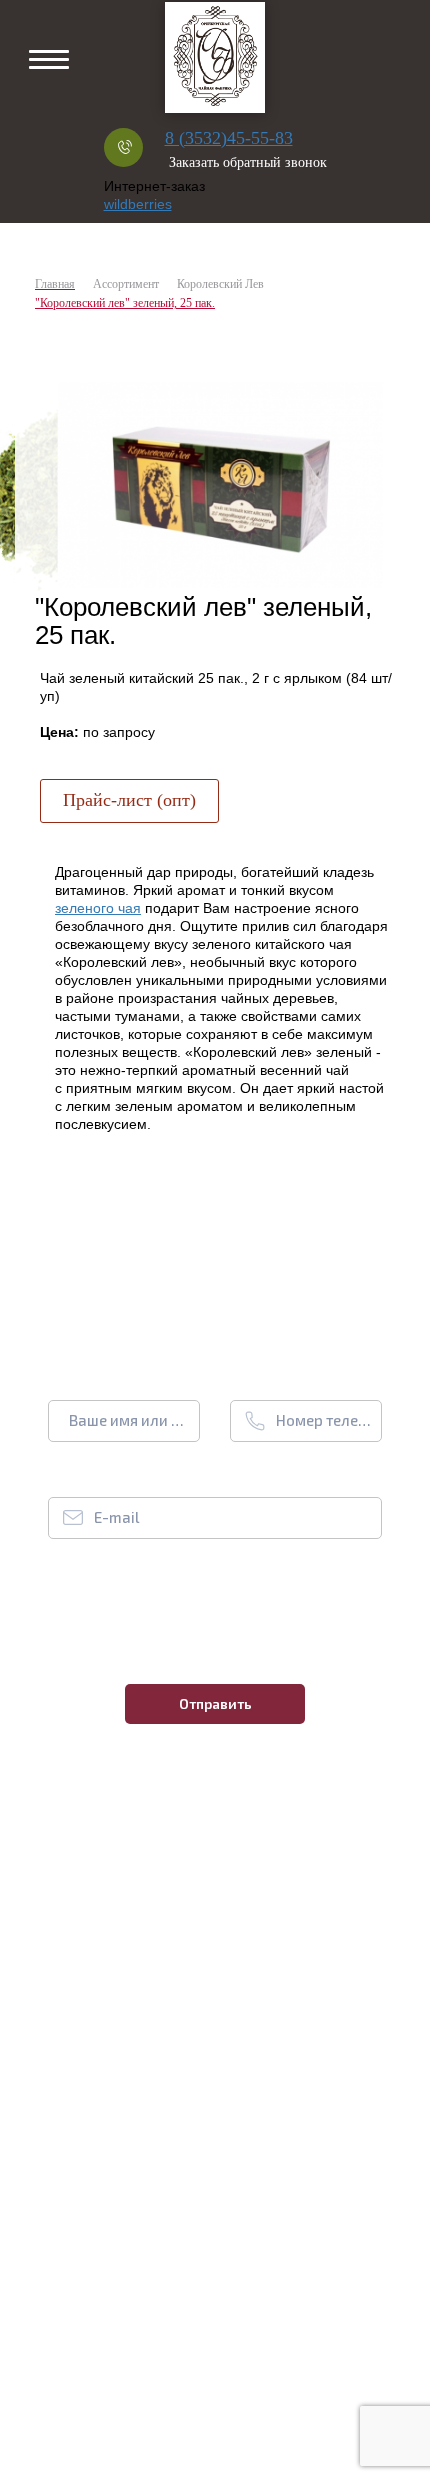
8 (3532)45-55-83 (229, 138)
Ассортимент (126, 284)
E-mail (116, 1517)
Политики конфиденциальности (227, 1618)
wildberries (138, 204)
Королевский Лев (220, 284)
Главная (55, 284)
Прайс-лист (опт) (129, 800)
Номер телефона (324, 1420)
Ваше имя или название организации (130, 1420)
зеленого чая (98, 908)
